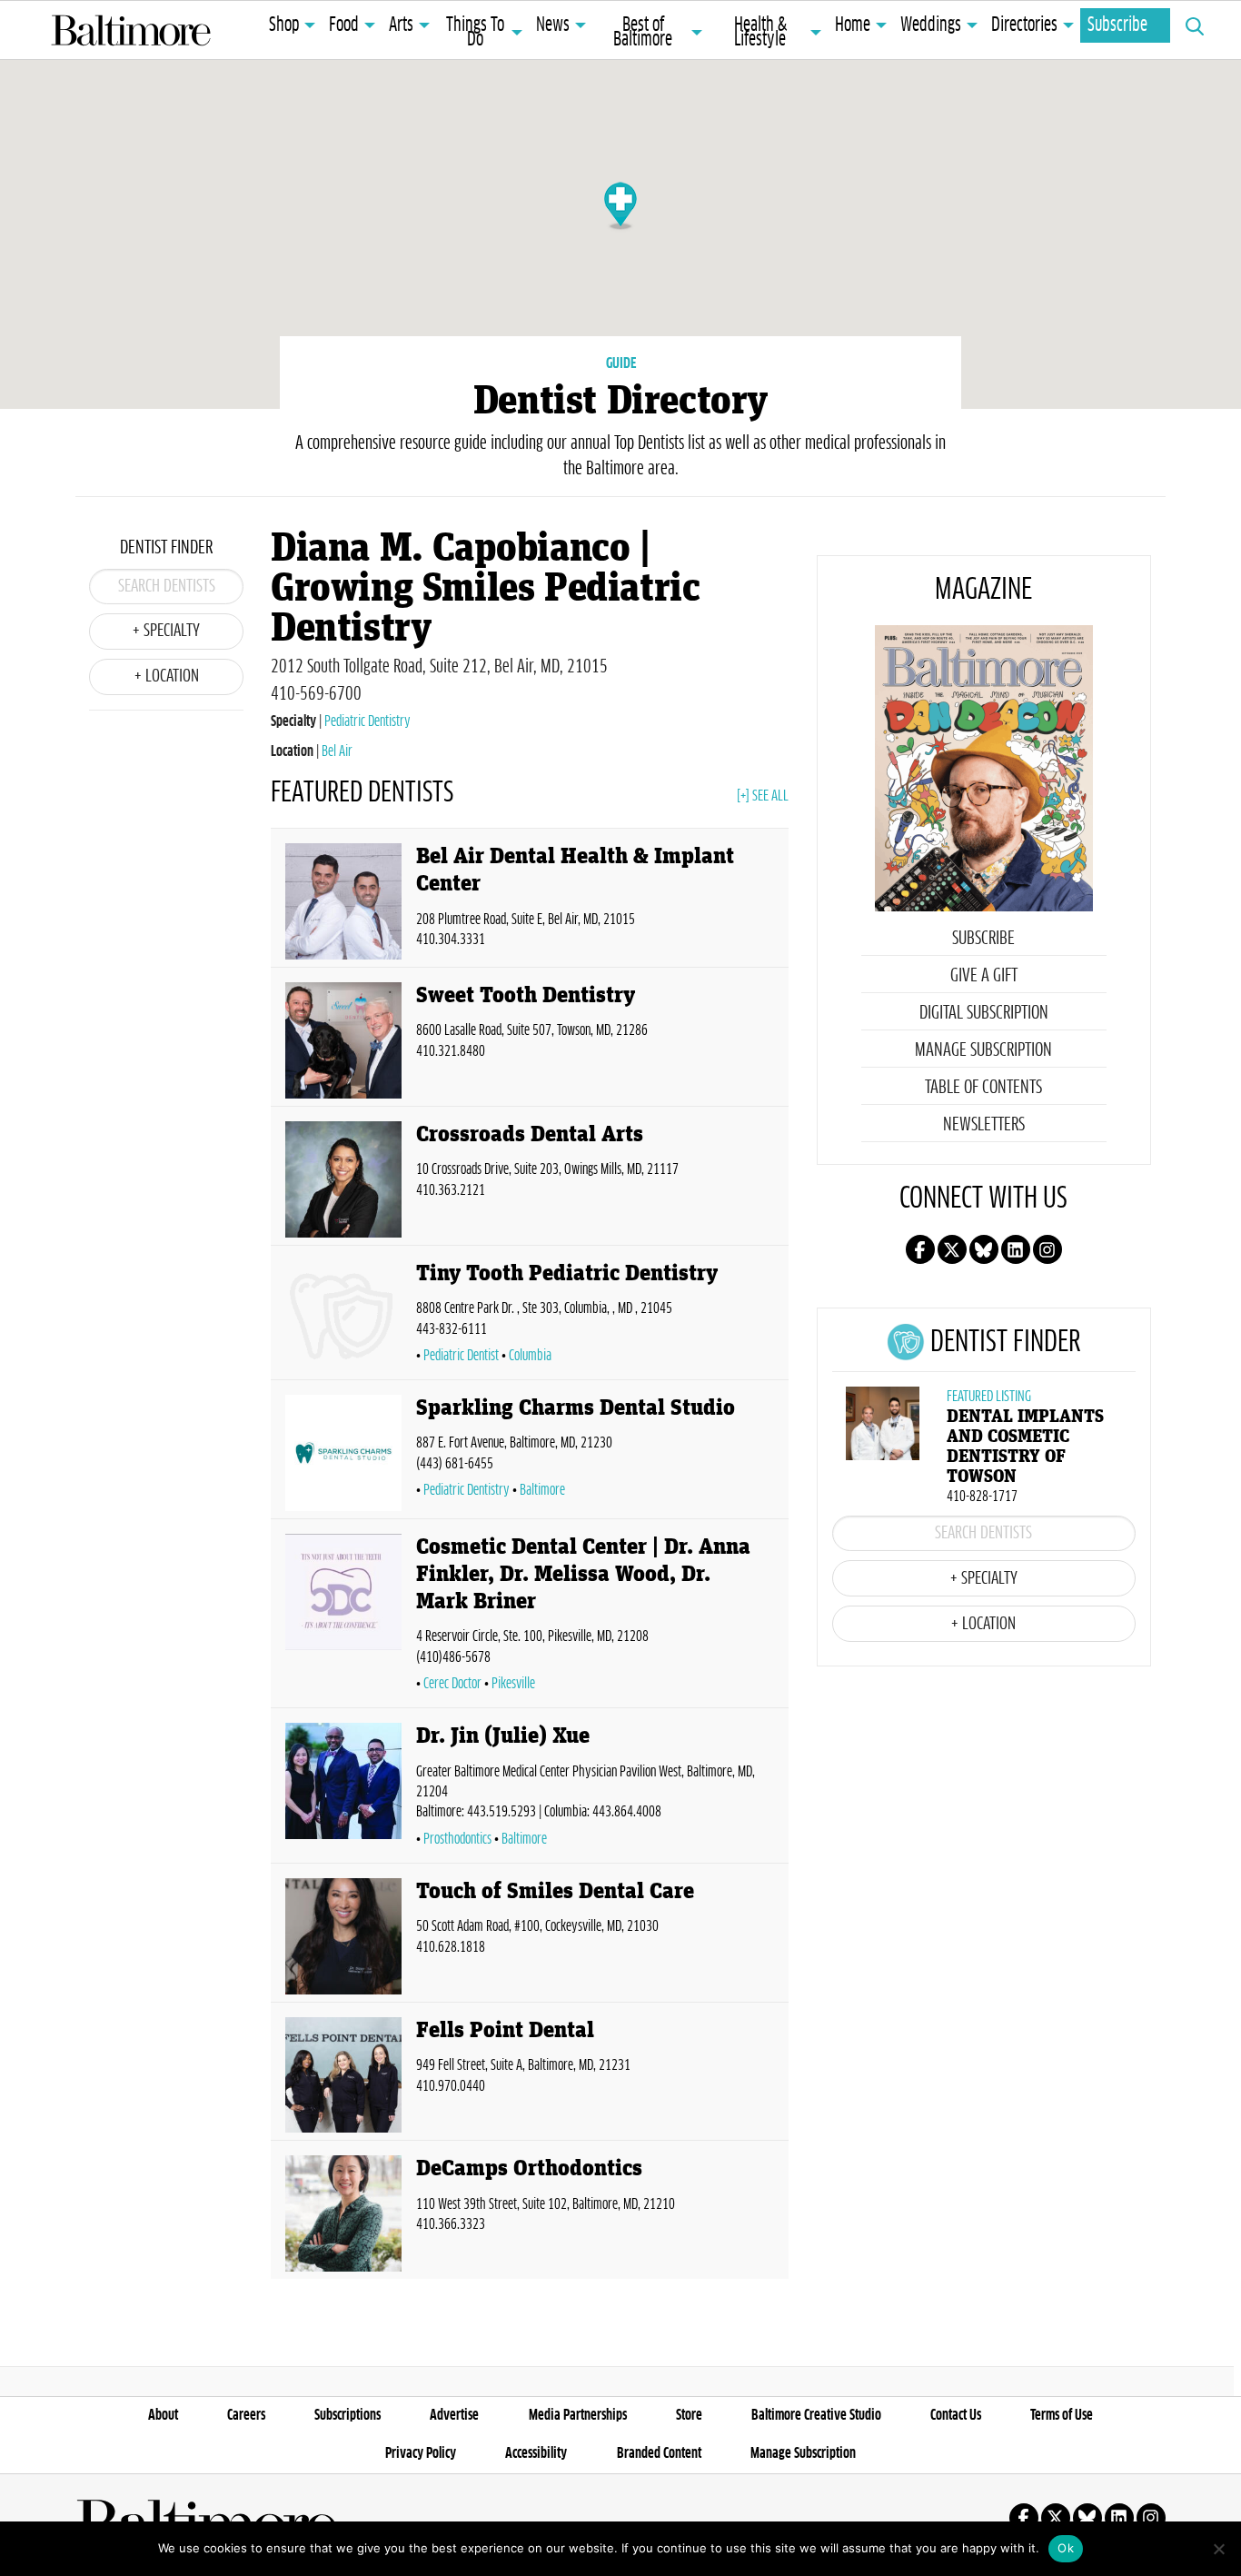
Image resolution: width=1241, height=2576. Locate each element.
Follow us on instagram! (1047, 1249)
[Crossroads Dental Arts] (343, 1179)
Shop (284, 25)
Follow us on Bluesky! (984, 1249)
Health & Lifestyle (760, 33)
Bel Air (337, 751)
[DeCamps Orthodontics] (343, 2213)
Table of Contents (983, 1088)
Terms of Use (1062, 2415)
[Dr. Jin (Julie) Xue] (343, 1789)
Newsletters (984, 1125)
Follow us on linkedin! (1016, 1249)
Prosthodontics (457, 1839)
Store (689, 2415)
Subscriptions (347, 2415)
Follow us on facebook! (920, 1249)
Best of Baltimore (643, 33)
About (163, 2415)
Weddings (931, 25)
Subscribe (1117, 25)
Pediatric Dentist (461, 1356)
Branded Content (659, 2453)
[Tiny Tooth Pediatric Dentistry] (343, 1316)
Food (344, 25)
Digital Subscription (984, 1013)
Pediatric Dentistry (367, 721)
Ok (1066, 2548)
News (553, 25)
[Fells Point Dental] (343, 2075)
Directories (1024, 25)
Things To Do (475, 33)
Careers (246, 2415)
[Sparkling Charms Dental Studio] (343, 1453)
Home (853, 25)
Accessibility (536, 2453)
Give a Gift (984, 976)
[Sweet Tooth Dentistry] (343, 1040)
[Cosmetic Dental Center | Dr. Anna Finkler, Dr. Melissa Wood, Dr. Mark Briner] (343, 1617)
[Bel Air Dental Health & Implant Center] (343, 901)
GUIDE (621, 363)
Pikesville (513, 1684)
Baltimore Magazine (131, 30)
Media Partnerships (578, 2415)
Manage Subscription (983, 1050)
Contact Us (956, 2415)
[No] (1218, 2549)
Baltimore (542, 1490)
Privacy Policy (421, 2453)
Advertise (454, 2415)
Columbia (530, 1356)
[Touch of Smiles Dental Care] (343, 1936)
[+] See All (763, 796)
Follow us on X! (952, 1249)
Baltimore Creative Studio (816, 2415)
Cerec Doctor (452, 1684)
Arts (401, 25)
